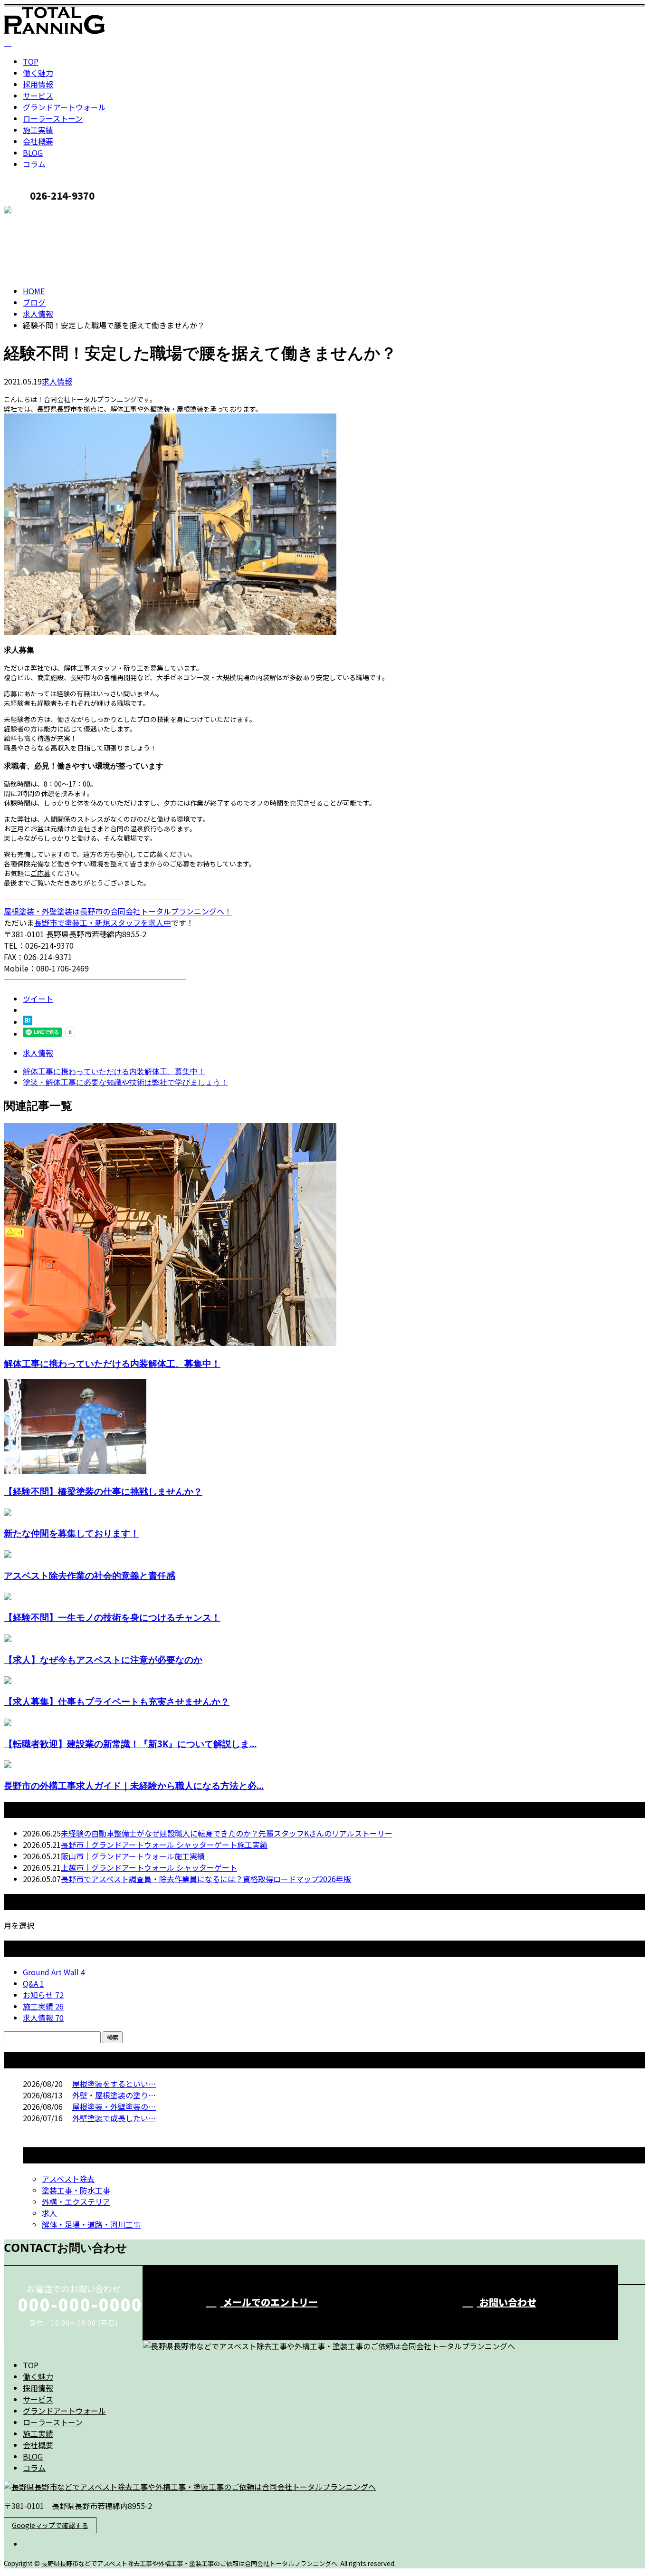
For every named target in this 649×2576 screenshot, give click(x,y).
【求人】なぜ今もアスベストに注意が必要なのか (103, 1659)
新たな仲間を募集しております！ (72, 1533)
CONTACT (37, 211)
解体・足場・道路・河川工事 (91, 2224)
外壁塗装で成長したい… (114, 2118)
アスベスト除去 (68, 2179)
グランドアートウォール (64, 107)
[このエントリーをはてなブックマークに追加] (28, 1022)
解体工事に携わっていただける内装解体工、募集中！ (112, 1363)
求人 (49, 2213)
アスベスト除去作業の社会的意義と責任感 (90, 1575)
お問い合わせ (507, 2302)
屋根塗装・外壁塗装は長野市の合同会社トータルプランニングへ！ (118, 911)
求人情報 (57, 381)
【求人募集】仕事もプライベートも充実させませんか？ (117, 1701)
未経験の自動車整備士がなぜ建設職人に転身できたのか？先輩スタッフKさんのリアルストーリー (227, 1833)
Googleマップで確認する (50, 2525)
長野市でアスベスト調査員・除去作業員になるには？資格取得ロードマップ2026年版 (206, 1879)
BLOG (33, 153)
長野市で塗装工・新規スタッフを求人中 (103, 923)
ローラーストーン (53, 118)
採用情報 (38, 84)
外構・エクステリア (76, 2201)
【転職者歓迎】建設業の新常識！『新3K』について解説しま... (130, 1744)
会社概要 (38, 141)
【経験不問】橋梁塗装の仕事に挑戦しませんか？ (103, 1491)
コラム (34, 164)
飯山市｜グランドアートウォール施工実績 (133, 1856)
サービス (38, 96)
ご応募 (40, 873)
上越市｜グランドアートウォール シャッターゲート (149, 1867)
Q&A (33, 1983)
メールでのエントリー (269, 2302)
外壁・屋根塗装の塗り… (114, 2095)
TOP (31, 61)
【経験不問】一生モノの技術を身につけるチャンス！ (112, 1617)
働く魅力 (38, 73)
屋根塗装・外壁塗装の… (114, 2106)
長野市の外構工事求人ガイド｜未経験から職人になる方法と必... (134, 1785)
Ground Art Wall (54, 1972)
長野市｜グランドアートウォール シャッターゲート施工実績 (164, 1845)
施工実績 (38, 130)
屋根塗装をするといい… (114, 2084)
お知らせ (43, 1995)
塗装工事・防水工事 (76, 2190)
